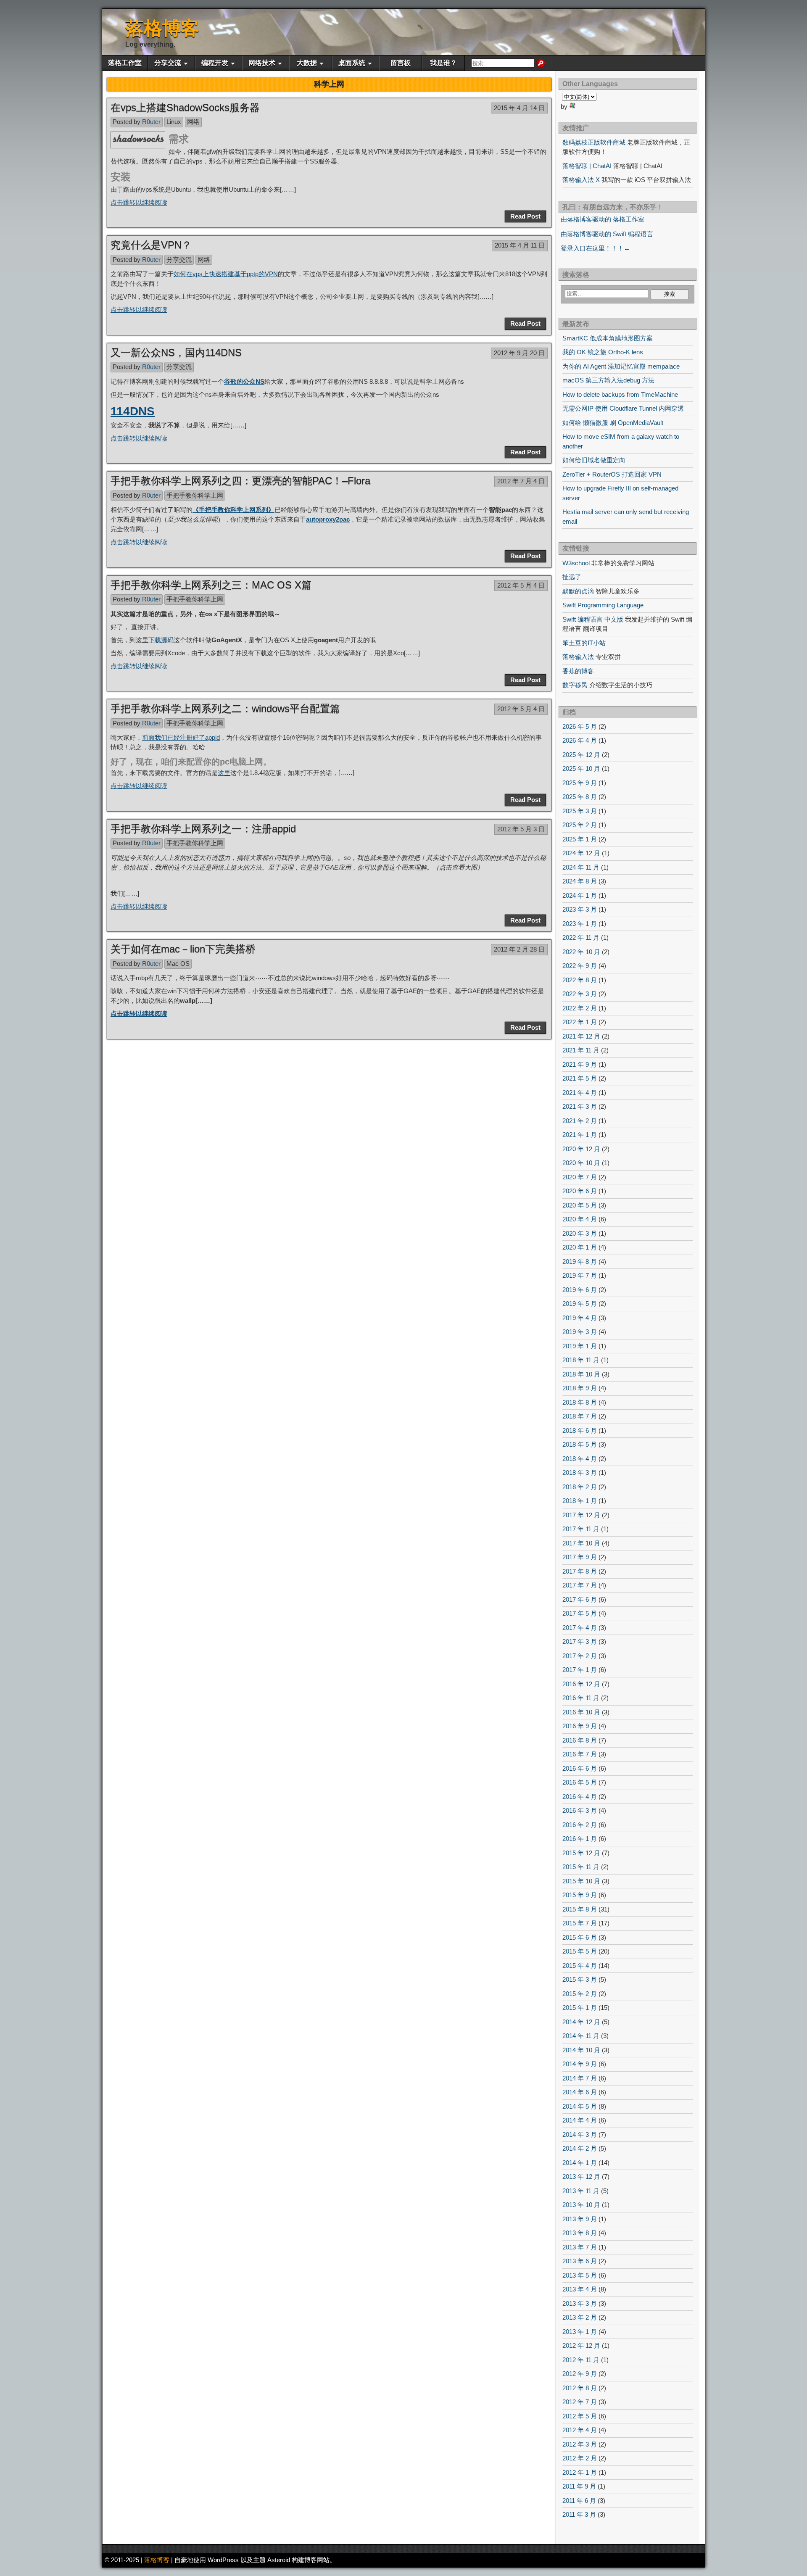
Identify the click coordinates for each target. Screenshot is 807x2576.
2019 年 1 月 (580, 1346)
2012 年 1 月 (580, 2472)
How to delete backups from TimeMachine (620, 394)
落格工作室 (125, 63)
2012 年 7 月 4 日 (521, 481)
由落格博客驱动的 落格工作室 (603, 219)
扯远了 (572, 577)
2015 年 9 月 (580, 1895)
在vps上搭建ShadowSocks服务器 (185, 107)
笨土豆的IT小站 (584, 643)
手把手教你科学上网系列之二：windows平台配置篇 (225, 708)
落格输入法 (578, 657)
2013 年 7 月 (580, 2247)
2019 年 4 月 (580, 1318)
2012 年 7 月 (580, 2402)
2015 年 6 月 (580, 1937)
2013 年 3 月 (580, 2303)
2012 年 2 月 (580, 2458)
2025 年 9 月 (580, 783)
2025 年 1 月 (580, 839)
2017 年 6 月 (580, 1599)
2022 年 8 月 (580, 980)
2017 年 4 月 (580, 1628)
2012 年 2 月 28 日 (519, 949)
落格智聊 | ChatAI (587, 166)
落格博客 (162, 28)
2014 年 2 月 (580, 2148)
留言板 (401, 63)
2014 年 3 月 (580, 2134)
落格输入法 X (581, 180)
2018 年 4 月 (580, 1459)
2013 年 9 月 (580, 2219)
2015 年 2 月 (580, 1994)
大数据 (307, 63)
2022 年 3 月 (580, 994)
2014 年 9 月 (580, 2064)
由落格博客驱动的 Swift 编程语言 (607, 234)
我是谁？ (443, 63)
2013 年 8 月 (580, 2233)
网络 (193, 122)
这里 (224, 773)
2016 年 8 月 (580, 1740)
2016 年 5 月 (580, 1782)
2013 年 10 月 (581, 2205)
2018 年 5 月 (580, 1444)
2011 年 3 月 (579, 2514)
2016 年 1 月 (580, 1839)
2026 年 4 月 (580, 740)
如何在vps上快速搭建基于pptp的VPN (226, 274)
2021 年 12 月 (581, 1036)
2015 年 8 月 (580, 1909)
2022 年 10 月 (581, 952)
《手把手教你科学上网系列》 (233, 510)
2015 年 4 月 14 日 (519, 108)
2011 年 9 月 (579, 2486)
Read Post (525, 216)
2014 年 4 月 (580, 2120)
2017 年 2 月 (580, 1656)
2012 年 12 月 (581, 2345)
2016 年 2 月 (580, 1825)
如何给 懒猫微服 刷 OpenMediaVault (613, 423)
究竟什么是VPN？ (151, 245)
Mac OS (178, 964)
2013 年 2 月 (580, 2317)
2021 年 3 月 (580, 1106)
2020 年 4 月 (580, 1219)
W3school (576, 563)
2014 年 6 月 (580, 2092)
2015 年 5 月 (580, 1951)
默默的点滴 (578, 591)
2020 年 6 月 (580, 1191)
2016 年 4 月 (580, 1797)
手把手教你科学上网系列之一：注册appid (203, 829)
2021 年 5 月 (580, 1078)
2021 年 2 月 (580, 1121)
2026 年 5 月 (580, 726)
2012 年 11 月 (581, 2360)
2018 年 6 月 (580, 1430)
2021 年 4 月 (580, 1093)
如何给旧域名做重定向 (594, 460)
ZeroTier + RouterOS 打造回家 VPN (612, 474)
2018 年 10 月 (581, 1374)
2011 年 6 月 (579, 2501)
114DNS (133, 411)
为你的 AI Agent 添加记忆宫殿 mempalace (621, 366)
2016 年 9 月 (580, 1726)
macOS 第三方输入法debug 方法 (608, 380)
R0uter (151, 122)
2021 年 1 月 (580, 1135)
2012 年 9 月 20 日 (519, 353)
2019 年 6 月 (580, 1290)
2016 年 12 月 (581, 1684)
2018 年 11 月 (581, 1360)
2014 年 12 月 (581, 2022)
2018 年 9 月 (580, 1388)
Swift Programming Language (603, 605)
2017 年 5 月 (580, 1613)
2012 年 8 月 (580, 2388)
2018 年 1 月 (580, 1501)
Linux (174, 122)
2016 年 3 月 (580, 1810)
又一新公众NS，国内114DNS (176, 352)
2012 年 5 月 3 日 (521, 829)
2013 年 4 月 (580, 2289)
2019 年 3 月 (580, 1332)
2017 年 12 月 (581, 1515)
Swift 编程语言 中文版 (593, 619)
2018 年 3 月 (580, 1473)
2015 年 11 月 (581, 1867)
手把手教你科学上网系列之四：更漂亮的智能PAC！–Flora (240, 481)
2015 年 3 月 (580, 1979)
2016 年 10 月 (581, 1712)
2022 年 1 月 (580, 1022)
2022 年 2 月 (580, 1008)
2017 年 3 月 (580, 1641)
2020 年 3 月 (580, 1233)
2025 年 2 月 (580, 825)
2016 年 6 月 (580, 1768)
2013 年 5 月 (580, 2275)
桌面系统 (352, 63)
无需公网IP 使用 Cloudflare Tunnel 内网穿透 (623, 408)
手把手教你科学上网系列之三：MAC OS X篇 (211, 585)
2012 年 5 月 (580, 2416)
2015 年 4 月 (580, 1966)
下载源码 (161, 640)
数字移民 (575, 685)
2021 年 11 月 (581, 1050)
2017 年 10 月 (581, 1543)
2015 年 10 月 (581, 1881)
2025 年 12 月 (581, 755)
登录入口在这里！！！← (595, 248)
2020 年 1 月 (580, 1247)
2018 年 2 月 (580, 1487)
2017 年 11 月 (581, 1529)
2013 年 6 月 (580, 2261)
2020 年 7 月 (580, 1177)
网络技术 (262, 63)
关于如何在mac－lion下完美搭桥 (183, 949)
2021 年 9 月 (580, 1064)
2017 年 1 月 (580, 1670)
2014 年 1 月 (580, 2163)
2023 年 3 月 (580, 909)
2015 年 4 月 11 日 (520, 245)
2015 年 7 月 (580, 1923)
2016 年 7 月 (580, 1754)
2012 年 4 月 (580, 2430)
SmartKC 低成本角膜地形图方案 (608, 338)
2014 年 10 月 (581, 2050)
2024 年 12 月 (581, 853)
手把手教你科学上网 (195, 495)
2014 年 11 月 (581, 2036)
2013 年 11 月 (581, 2191)
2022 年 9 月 (580, 966)
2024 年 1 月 (580, 895)
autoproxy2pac (328, 519)
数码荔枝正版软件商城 (594, 142)
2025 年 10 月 (581, 769)
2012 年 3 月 (580, 2444)
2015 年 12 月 (581, 1853)
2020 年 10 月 (581, 1163)
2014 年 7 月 (580, 2078)
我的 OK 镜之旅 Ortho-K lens (603, 352)
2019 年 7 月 (580, 1275)
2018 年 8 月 (580, 1402)
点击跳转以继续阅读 (139, 202)
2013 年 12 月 (581, 2177)
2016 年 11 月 (581, 1698)
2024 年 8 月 (580, 881)
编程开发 (215, 63)
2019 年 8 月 (580, 1262)
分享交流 (168, 63)
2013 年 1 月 (580, 2332)
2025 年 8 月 (580, 797)
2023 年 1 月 (580, 924)
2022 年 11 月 (581, 937)
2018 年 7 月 (580, 1416)
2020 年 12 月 (581, 1149)
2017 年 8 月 (580, 1571)
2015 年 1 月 (580, 2008)
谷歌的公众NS (244, 381)
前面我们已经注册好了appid (181, 737)
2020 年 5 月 (580, 1205)
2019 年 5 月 (580, 1304)
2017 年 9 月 (580, 1557)
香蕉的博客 (578, 671)
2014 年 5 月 (580, 2106)
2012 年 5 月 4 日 (521, 585)
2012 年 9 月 (580, 2374)
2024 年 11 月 (581, 867)
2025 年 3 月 (580, 811)
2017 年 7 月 (580, 1585)
